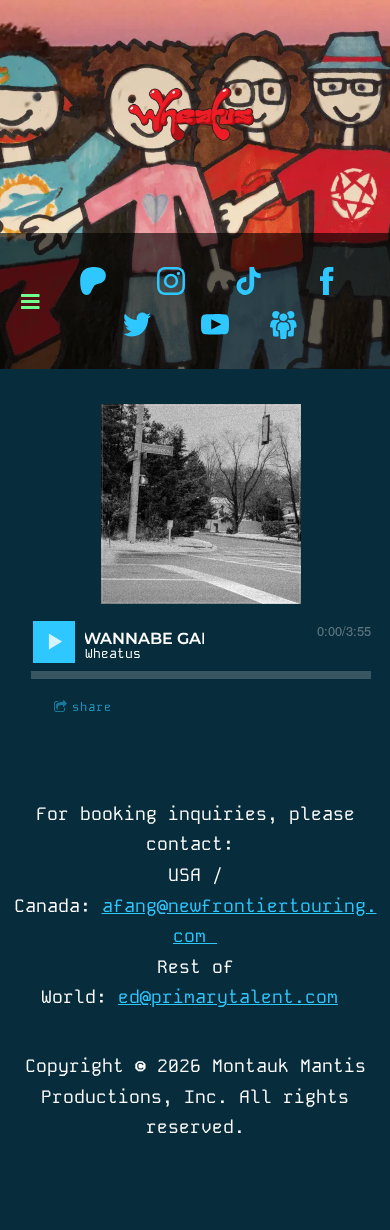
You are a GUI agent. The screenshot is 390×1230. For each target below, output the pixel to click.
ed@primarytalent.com (228, 996)
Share (92, 707)
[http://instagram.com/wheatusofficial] (171, 281)
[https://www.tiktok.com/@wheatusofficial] (249, 281)
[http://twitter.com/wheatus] (137, 325)
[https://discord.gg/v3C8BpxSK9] (284, 325)
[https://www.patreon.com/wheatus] (93, 281)
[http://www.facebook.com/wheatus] (327, 281)
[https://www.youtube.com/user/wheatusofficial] (215, 325)
